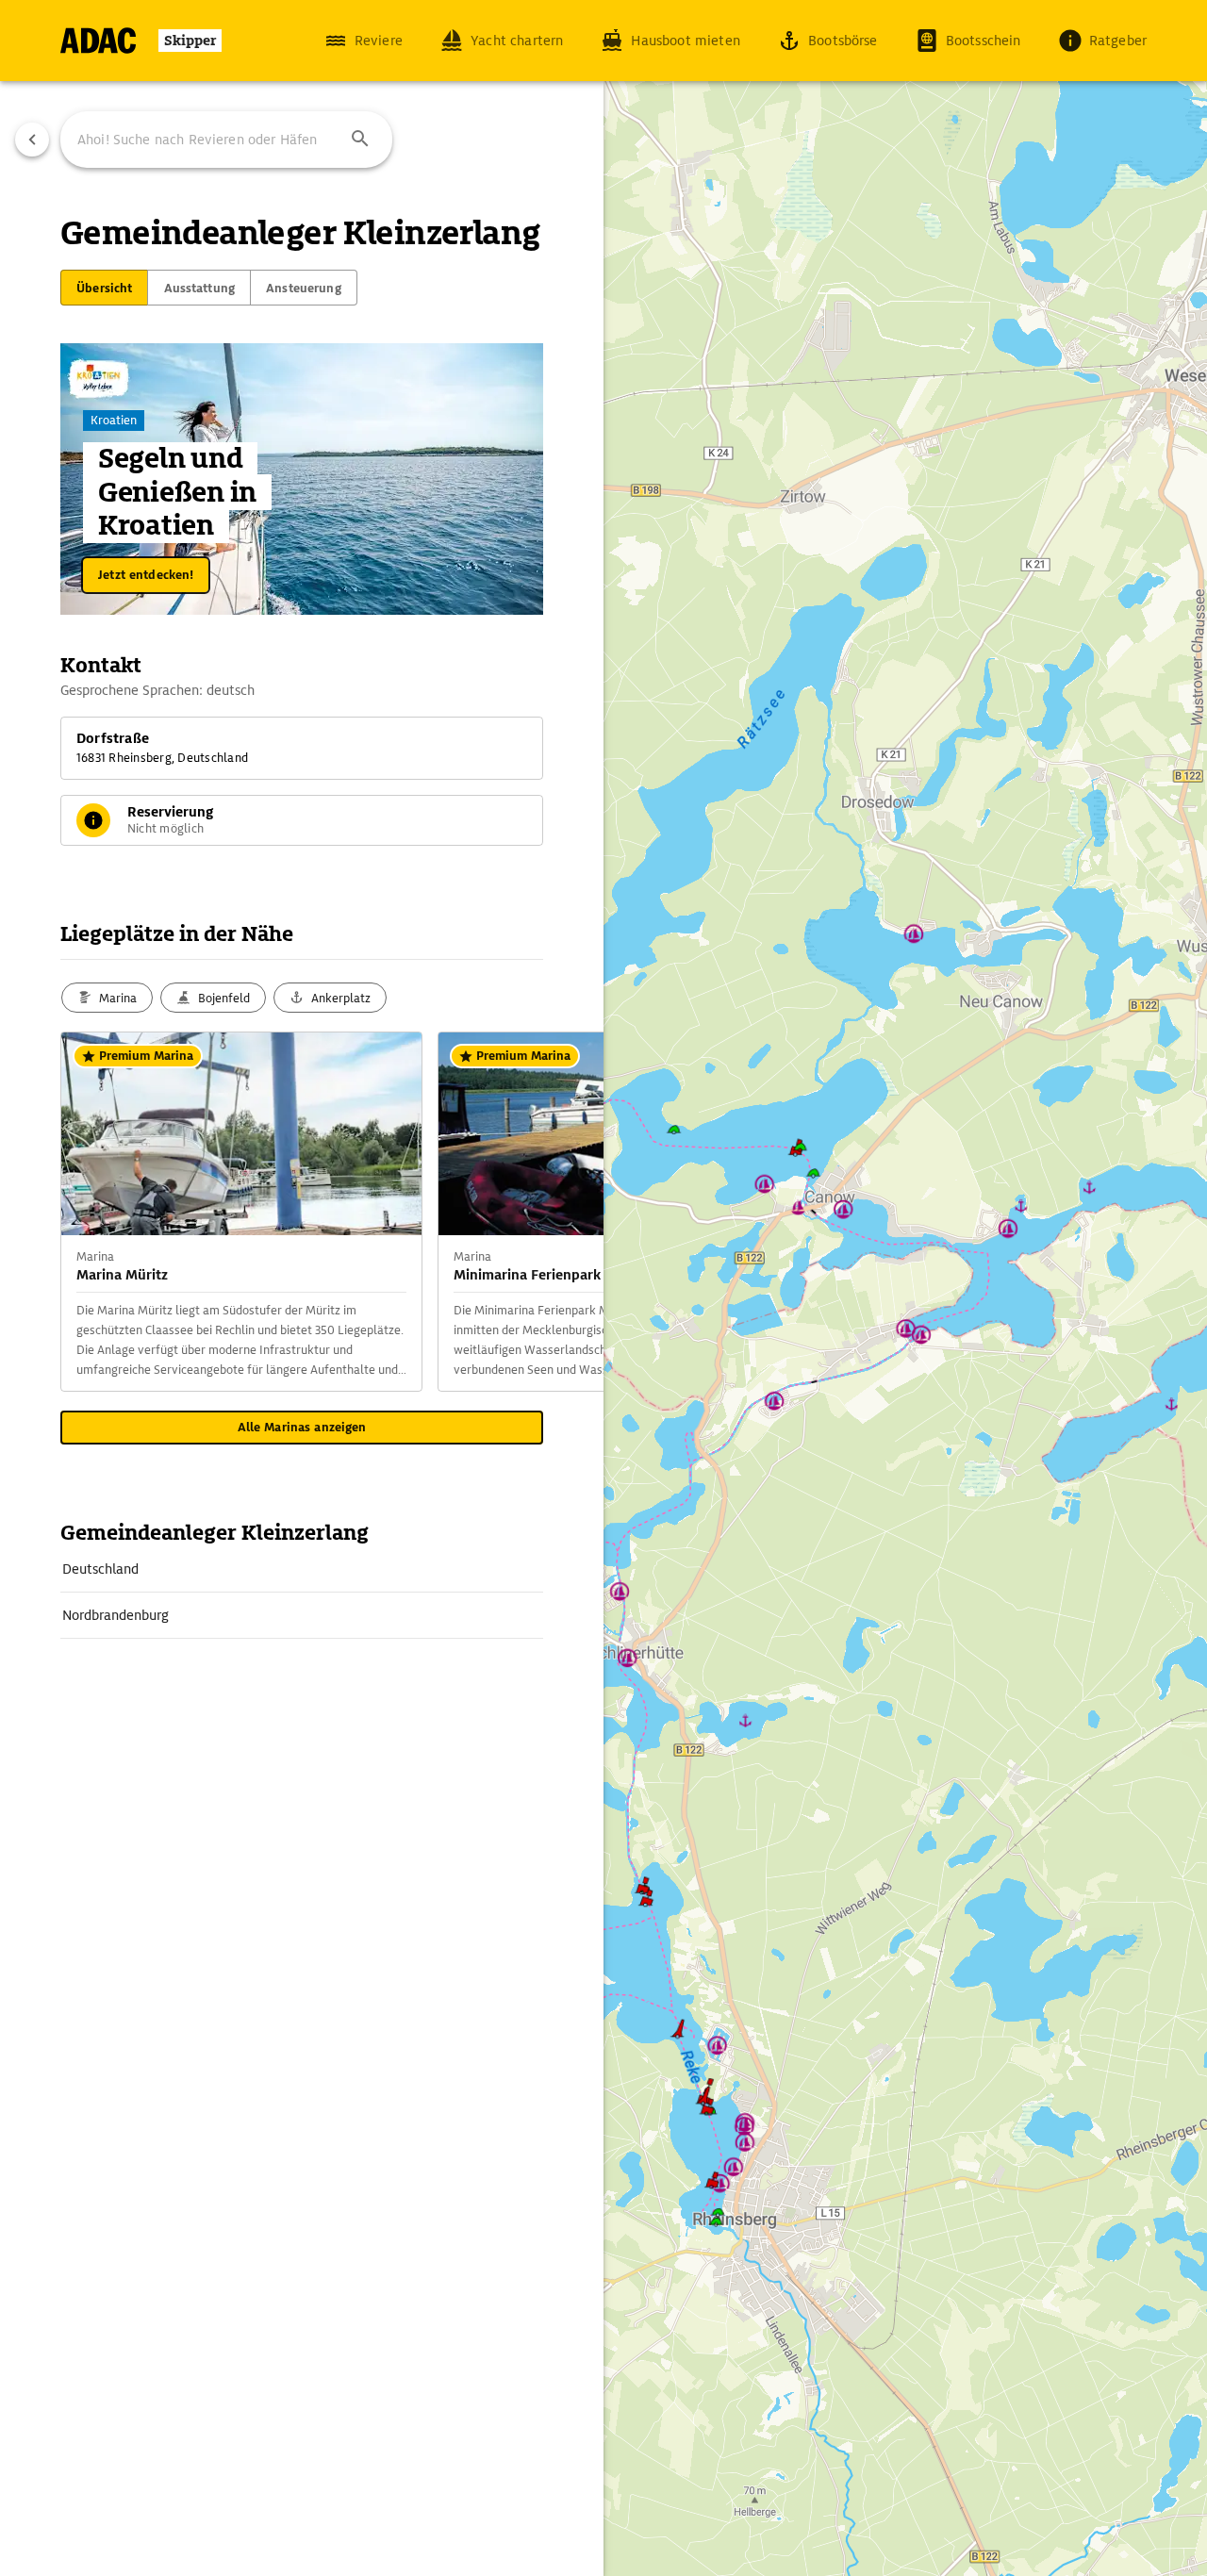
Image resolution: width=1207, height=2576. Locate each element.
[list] (302, 1593)
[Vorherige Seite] (32, 140)
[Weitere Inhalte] (566, 1212)
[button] (360, 140)
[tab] (104, 288)
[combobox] (226, 140)
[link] (302, 1569)
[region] (603, 1288)
